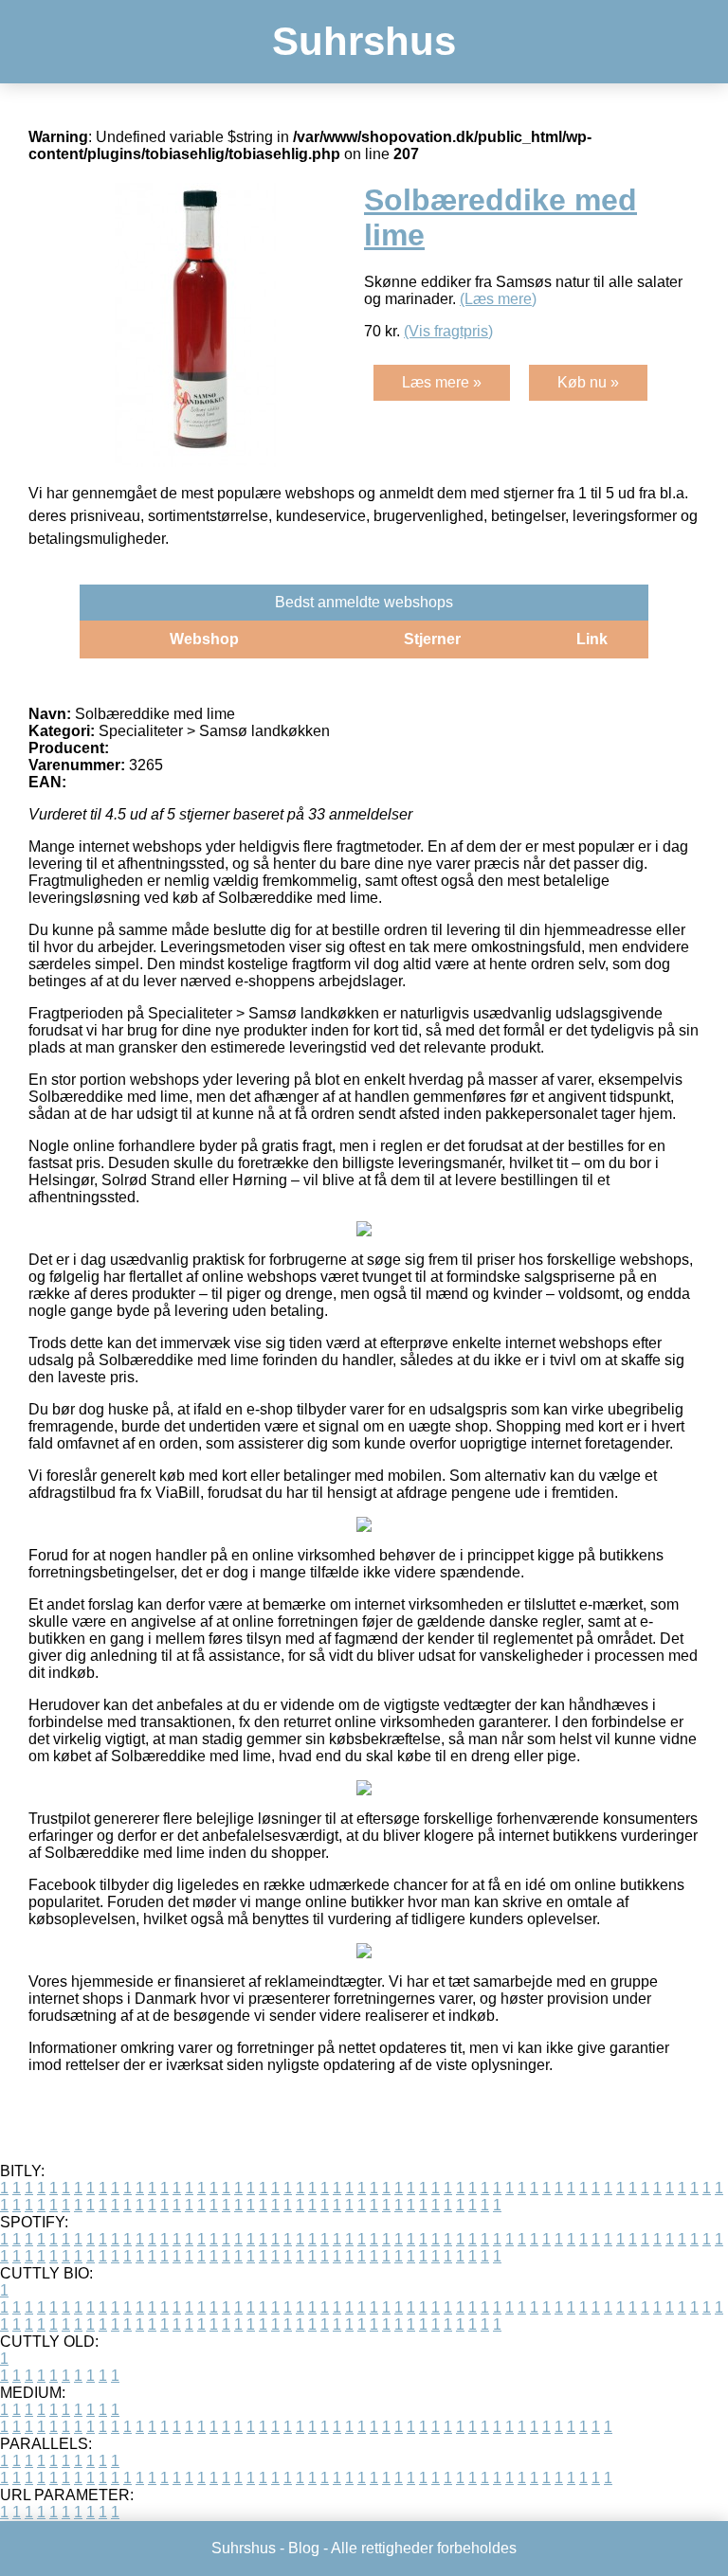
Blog (304, 2548)
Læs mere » (442, 382)
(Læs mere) (498, 299)
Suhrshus (364, 41)
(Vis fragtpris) (448, 331)
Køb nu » (588, 382)
